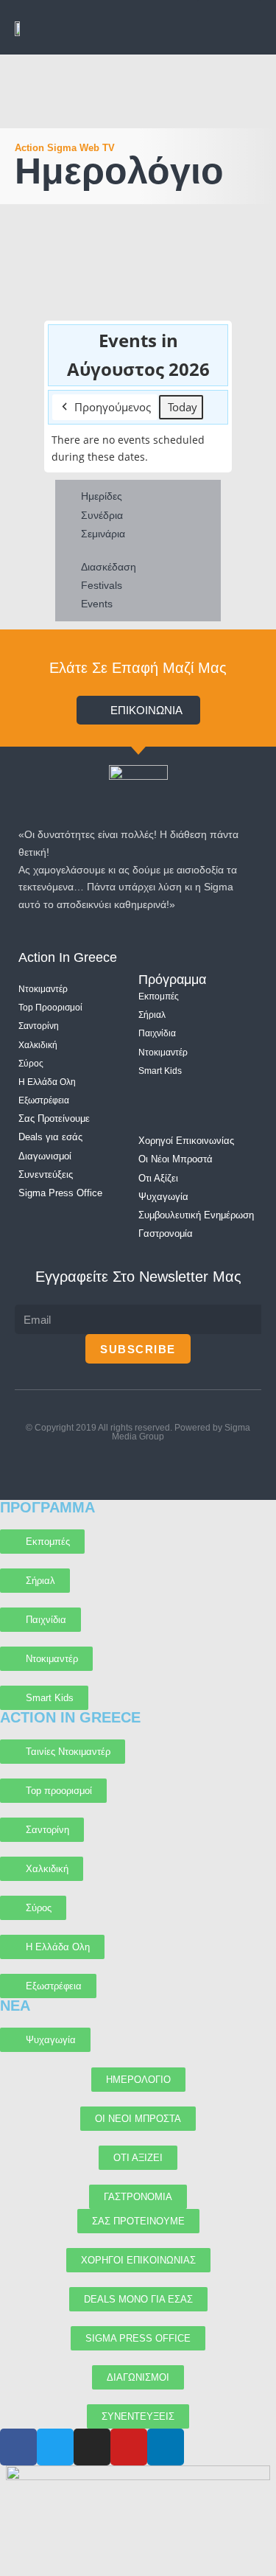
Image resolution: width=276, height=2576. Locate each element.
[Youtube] (81, 1465)
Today (183, 407)
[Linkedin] (195, 1465)
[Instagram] (167, 1465)
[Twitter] (138, 1465)
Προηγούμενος (113, 407)
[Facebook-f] (109, 1465)
